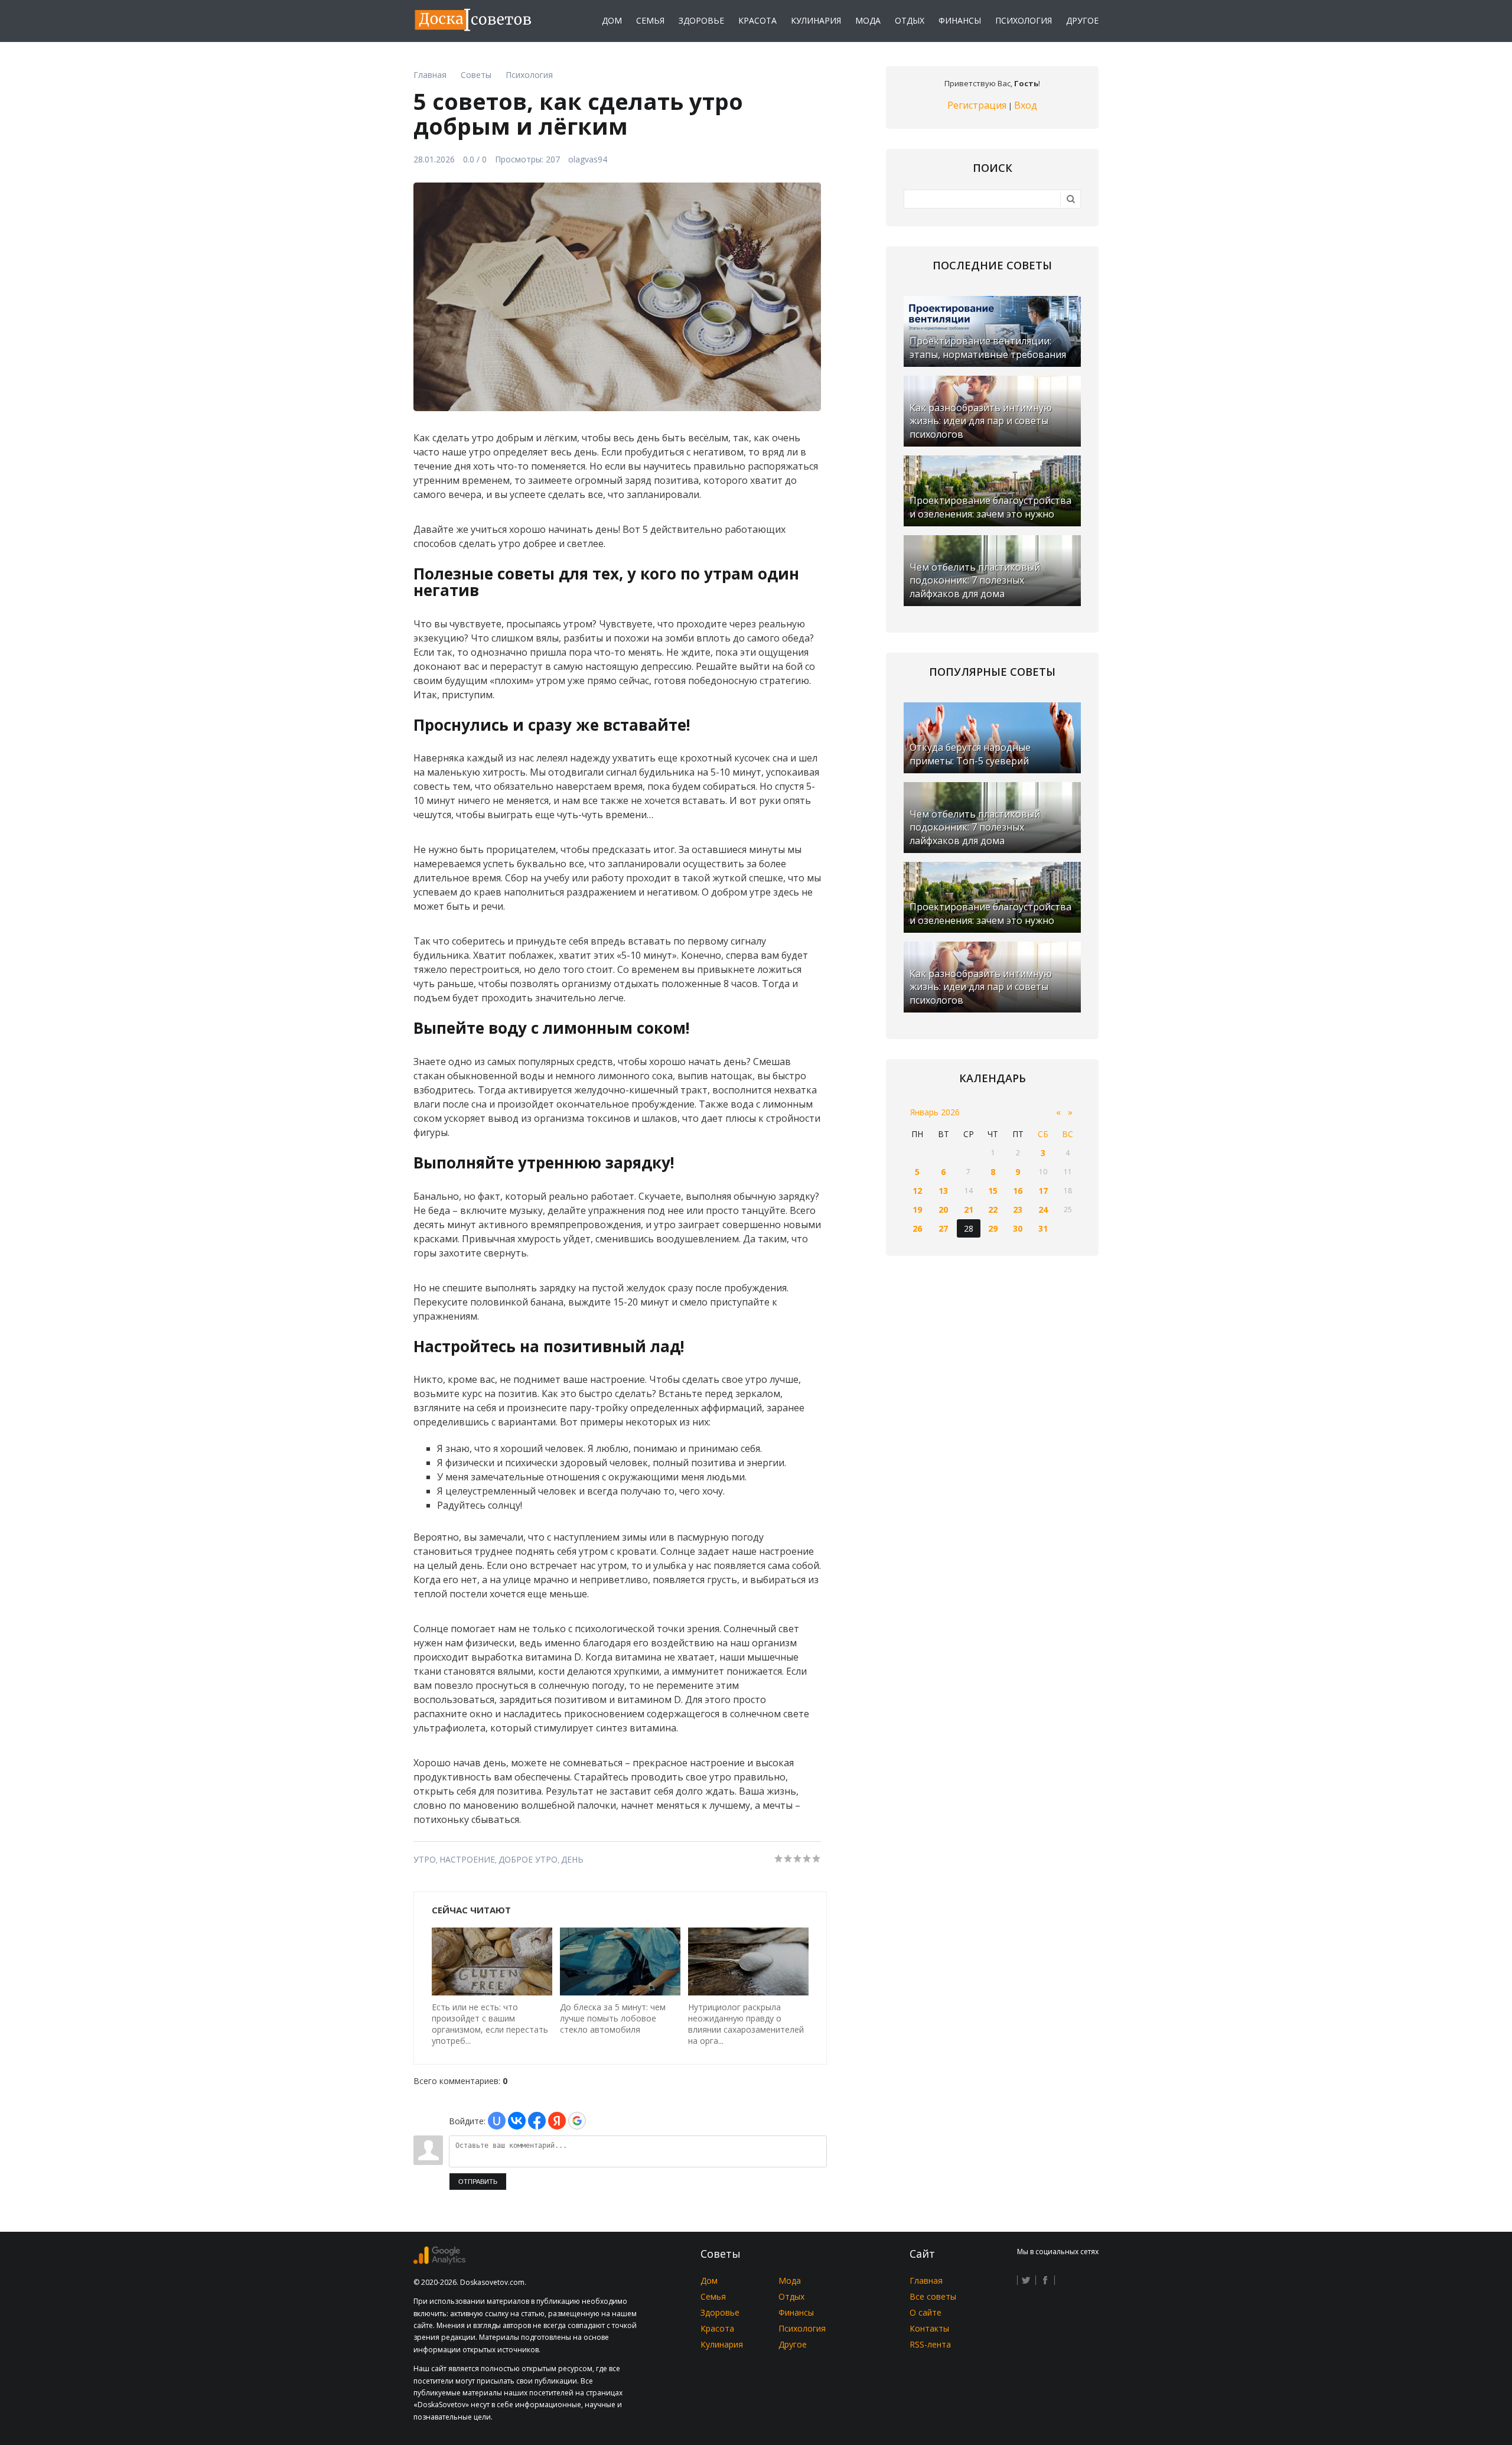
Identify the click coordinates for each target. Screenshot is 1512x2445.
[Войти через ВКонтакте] (517, 2121)
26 (917, 1228)
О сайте (926, 2312)
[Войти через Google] (577, 2121)
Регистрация (977, 105)
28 (969, 1228)
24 (1043, 1210)
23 (1018, 1210)
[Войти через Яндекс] (557, 2121)
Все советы (933, 2296)
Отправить (478, 2182)
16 (1018, 1191)
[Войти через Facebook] (537, 2121)
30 (1018, 1228)
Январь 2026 (935, 1112)
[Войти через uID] (497, 2121)
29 (993, 1228)
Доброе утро (528, 1859)
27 (943, 1228)
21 (969, 1210)
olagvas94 (588, 159)
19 (917, 1210)
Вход (1026, 105)
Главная (926, 2280)
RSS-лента (930, 2344)
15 (993, 1191)
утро (425, 1859)
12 (917, 1191)
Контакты (929, 2328)
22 (993, 1210)
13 (943, 1191)
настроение (467, 1859)
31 (1043, 1228)
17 (1043, 1191)
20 (943, 1210)
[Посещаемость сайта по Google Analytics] (439, 2261)
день (572, 1859)
